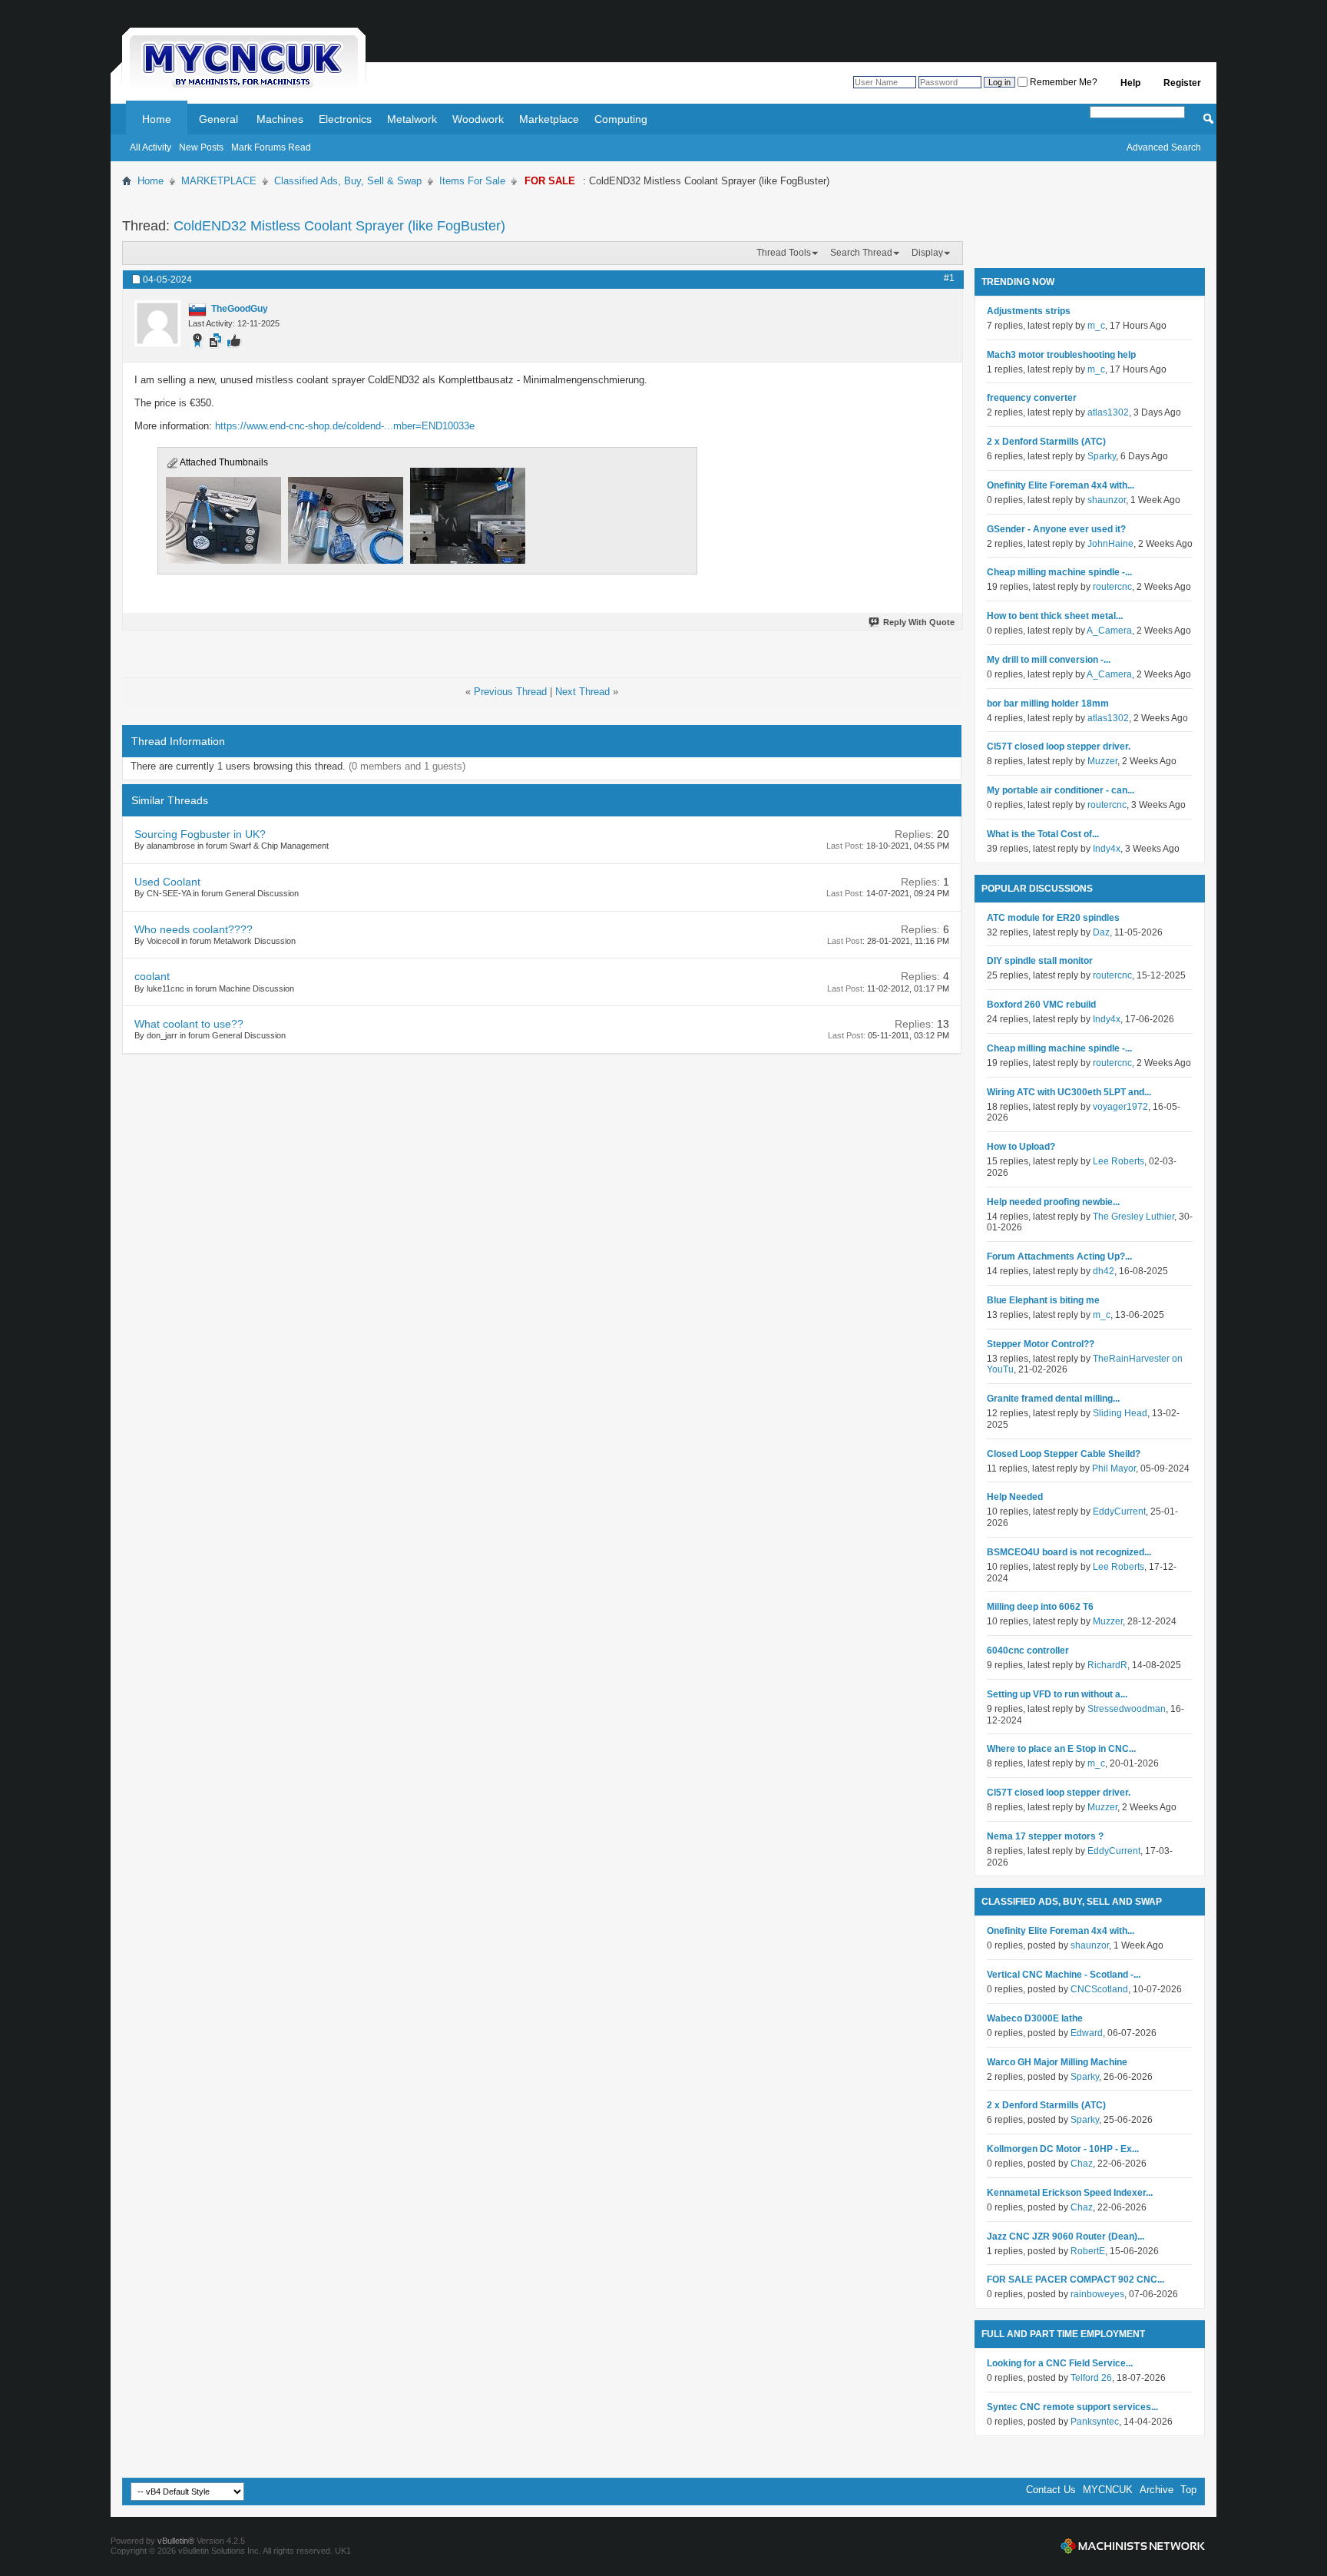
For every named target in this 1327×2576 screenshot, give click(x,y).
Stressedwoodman (1127, 1709)
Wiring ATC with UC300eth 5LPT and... (1069, 1092)
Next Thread (582, 692)
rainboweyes (1097, 2294)
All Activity (151, 147)
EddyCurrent (1119, 1511)
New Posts (201, 147)
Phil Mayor (1114, 1468)
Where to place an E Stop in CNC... (1061, 1749)
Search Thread (861, 253)
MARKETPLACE (219, 181)
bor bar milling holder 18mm (1048, 704)
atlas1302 (1108, 412)
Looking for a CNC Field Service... (1060, 2363)
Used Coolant (167, 882)
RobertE (1088, 2251)
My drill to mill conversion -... (1049, 660)
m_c (1096, 326)
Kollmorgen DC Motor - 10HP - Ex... (1063, 2149)
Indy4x (1107, 849)
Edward (1087, 2033)
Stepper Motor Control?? (1041, 1344)
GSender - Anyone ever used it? (1056, 529)
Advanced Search (1164, 147)
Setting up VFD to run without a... (1057, 1694)
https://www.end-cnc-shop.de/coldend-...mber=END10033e (345, 426)
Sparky (1102, 456)
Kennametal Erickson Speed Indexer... (1070, 2193)
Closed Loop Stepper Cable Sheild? (1064, 1454)
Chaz (1082, 2164)
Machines (280, 119)
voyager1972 (1120, 1107)
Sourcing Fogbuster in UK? (200, 834)
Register (1182, 83)
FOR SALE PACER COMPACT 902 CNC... (1075, 2280)
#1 (949, 278)
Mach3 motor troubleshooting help (1061, 355)
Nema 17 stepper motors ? (1045, 1836)
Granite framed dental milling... (1053, 1399)
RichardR (1107, 1665)
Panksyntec (1095, 2422)
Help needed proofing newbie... (1053, 1202)
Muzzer (1102, 761)
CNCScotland (1099, 1989)
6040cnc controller (1028, 1651)
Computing (621, 119)
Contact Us (1051, 2490)
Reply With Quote (919, 622)
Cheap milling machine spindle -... (1059, 572)
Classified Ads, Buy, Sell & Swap (348, 181)
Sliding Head (1120, 1413)
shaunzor (1107, 500)
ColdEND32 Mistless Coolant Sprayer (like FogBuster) (339, 226)
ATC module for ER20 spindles (1053, 918)
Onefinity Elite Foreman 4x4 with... (1061, 485)
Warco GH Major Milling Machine (1057, 2062)
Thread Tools (784, 253)
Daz (1101, 932)
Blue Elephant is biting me (1043, 1300)
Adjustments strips (1029, 311)
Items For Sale (472, 181)
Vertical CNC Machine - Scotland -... (1064, 1975)
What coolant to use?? (189, 1024)
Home (157, 119)
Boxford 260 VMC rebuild (1041, 1005)
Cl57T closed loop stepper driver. (1059, 747)
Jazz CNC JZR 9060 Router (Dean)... (1066, 2237)
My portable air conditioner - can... (1061, 790)
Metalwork (412, 119)
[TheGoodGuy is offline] (157, 323)
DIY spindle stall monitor (1040, 961)
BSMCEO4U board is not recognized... (1069, 1552)
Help (1130, 83)
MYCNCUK (1108, 2490)
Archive (1157, 2490)
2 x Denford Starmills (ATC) (1046, 442)
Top (1188, 2490)
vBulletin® (176, 2541)
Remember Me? (1062, 82)
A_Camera (1109, 631)
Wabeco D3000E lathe (1035, 2018)
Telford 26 (1091, 2378)
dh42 (1104, 1271)
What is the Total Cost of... (1043, 834)
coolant (152, 976)
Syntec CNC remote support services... (1072, 2407)
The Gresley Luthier (1133, 1217)
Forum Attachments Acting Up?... (1059, 1257)
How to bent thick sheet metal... (1055, 616)
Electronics (345, 119)
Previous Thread (510, 692)
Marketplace (549, 119)
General (218, 119)
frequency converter (1032, 398)
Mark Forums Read (271, 147)
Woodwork (478, 119)
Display (927, 253)
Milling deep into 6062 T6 (1040, 1607)
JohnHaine (1110, 544)
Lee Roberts (1119, 1161)
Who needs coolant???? (194, 929)
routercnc (1112, 587)
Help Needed (1015, 1497)
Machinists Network (1133, 2546)
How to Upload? (1021, 1147)
